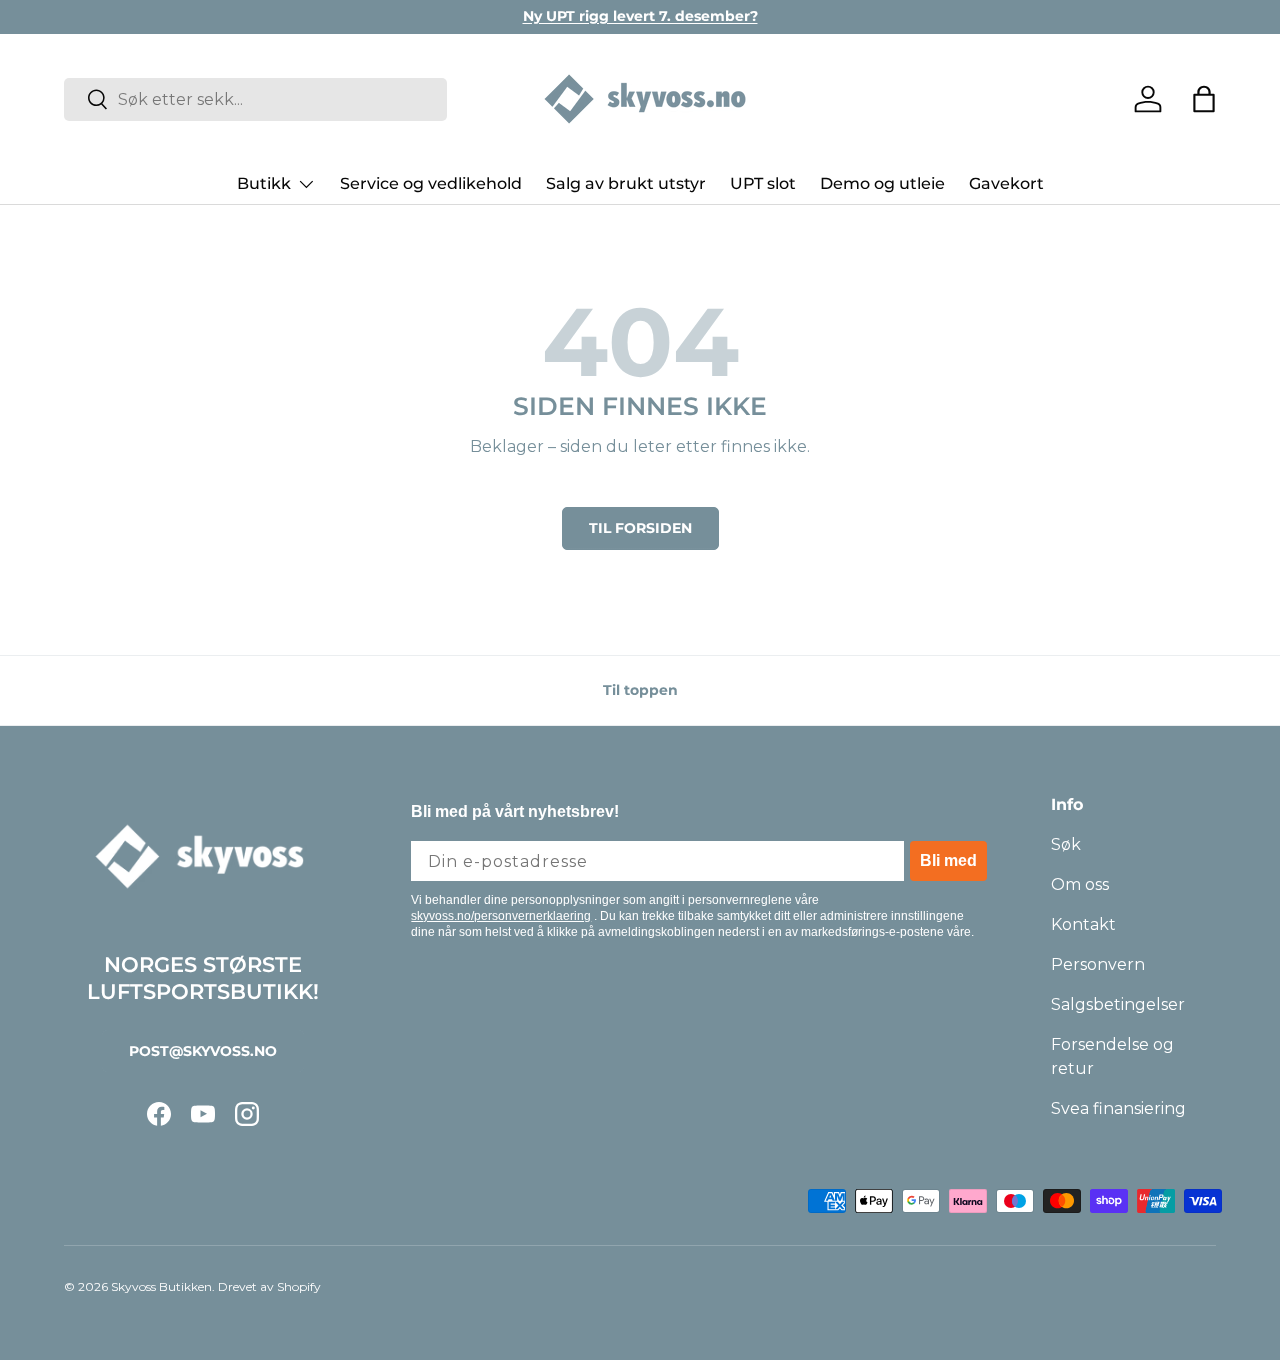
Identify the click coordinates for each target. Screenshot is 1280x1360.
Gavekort (1006, 183)
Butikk (264, 183)
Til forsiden (640, 528)
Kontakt (1083, 924)
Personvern (1098, 964)
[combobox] (255, 99)
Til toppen (640, 690)
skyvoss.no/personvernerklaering (501, 916)
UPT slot (763, 183)
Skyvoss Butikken (161, 1286)
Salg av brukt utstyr (626, 183)
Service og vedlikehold (431, 183)
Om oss (1080, 884)
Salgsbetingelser (1118, 1004)
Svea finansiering (1118, 1108)
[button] (1204, 99)
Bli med (948, 860)
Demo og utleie (882, 183)
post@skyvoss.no (203, 1051)
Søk (1066, 844)
